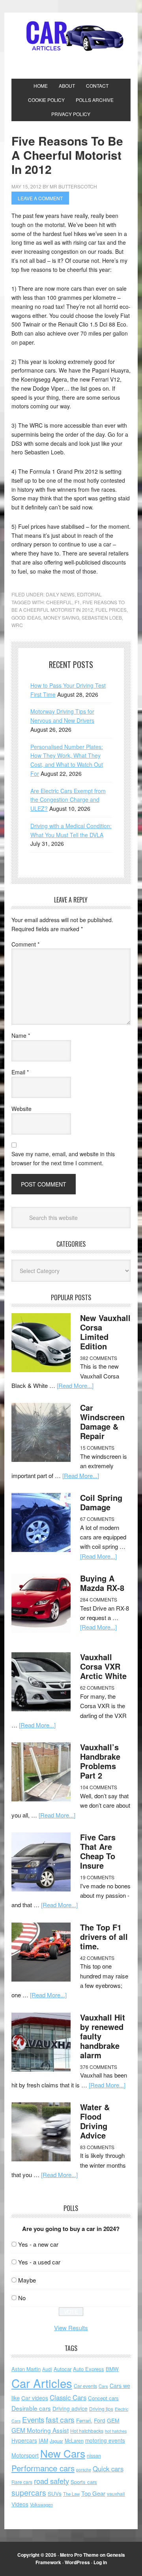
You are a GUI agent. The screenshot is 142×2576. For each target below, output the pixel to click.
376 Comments (99, 2067)
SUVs (55, 2493)
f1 (77, 602)
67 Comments (97, 1519)
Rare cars (22, 2482)
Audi (47, 2369)
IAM (43, 2440)
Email (20, 1072)
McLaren (74, 2441)
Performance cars (43, 2468)
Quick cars (108, 2469)
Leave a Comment (40, 198)
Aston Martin (26, 2369)
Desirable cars (31, 2408)
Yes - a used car (39, 2262)
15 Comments (97, 1448)
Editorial (89, 594)
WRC (17, 625)
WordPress (77, 2562)
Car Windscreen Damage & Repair (102, 1422)
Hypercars (24, 2440)
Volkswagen (41, 2504)
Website (21, 1109)
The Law (71, 2494)
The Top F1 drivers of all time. (104, 1937)
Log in (100, 2562)
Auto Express (89, 2369)
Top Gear (93, 2493)
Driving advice (70, 2408)
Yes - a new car (38, 2244)
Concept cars (103, 2398)
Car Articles (71, 36)
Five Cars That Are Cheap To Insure (98, 1851)
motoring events (105, 2440)
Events (33, 2419)
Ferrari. (84, 2420)
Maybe (27, 2280)
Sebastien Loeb (102, 617)
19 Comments (97, 1877)
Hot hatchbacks (87, 2431)
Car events (85, 2386)
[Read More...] (75, 1385)
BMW (112, 2369)
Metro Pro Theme (79, 2555)
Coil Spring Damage (101, 1502)
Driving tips (101, 2409)
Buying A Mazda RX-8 (102, 1583)
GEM (113, 2420)
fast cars (60, 2419)
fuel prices (111, 610)
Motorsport (25, 2455)
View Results (71, 2328)
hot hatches (116, 2431)
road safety (51, 2481)
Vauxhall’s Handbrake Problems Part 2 (100, 1761)
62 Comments (97, 1688)
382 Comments (99, 1358)
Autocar (63, 2369)
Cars (103, 2386)
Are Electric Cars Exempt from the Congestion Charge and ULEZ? (68, 800)
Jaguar (56, 2441)
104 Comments (99, 1787)
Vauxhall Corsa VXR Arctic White (103, 1666)
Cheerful (59, 602)
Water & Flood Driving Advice (95, 2121)
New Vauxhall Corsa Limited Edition (105, 1332)
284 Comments (99, 1599)
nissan (94, 2455)
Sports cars (84, 2482)
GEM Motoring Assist (40, 2430)
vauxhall (116, 2494)
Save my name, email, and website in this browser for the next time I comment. (63, 1158)
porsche (84, 2470)
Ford (100, 2420)
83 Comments (97, 2147)
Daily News (60, 594)
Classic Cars (68, 2397)
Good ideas (26, 617)
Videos (20, 2504)
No (22, 2298)
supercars (29, 2493)
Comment (25, 944)
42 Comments (97, 1958)
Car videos (35, 2398)
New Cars (63, 2453)
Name (21, 1035)
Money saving (61, 617)
